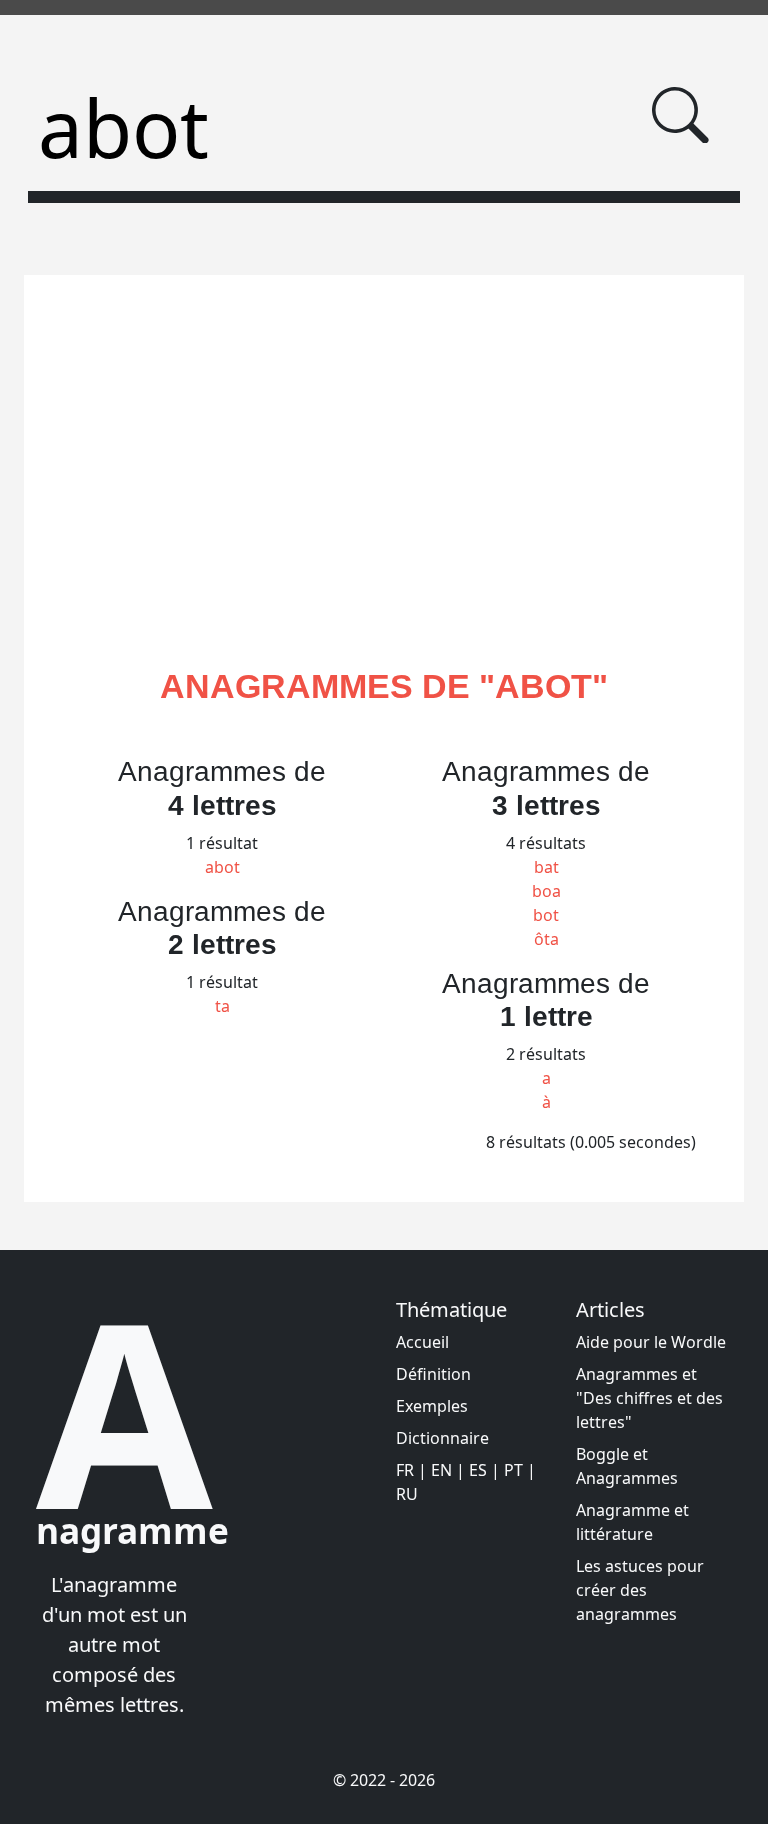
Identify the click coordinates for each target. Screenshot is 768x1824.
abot (222, 867)
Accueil (422, 1342)
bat (546, 867)
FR (405, 1470)
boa (546, 891)
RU (407, 1494)
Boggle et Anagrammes (627, 1466)
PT (513, 1470)
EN (441, 1470)
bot (546, 915)
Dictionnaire (442, 1438)
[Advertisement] (384, 495)
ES (478, 1470)
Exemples (432, 1406)
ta (222, 1006)
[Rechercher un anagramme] (680, 115)
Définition (433, 1374)
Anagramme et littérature (632, 1522)
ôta (546, 939)
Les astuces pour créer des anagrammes (640, 1590)
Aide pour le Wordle (651, 1342)
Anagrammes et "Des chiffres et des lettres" (649, 1398)
